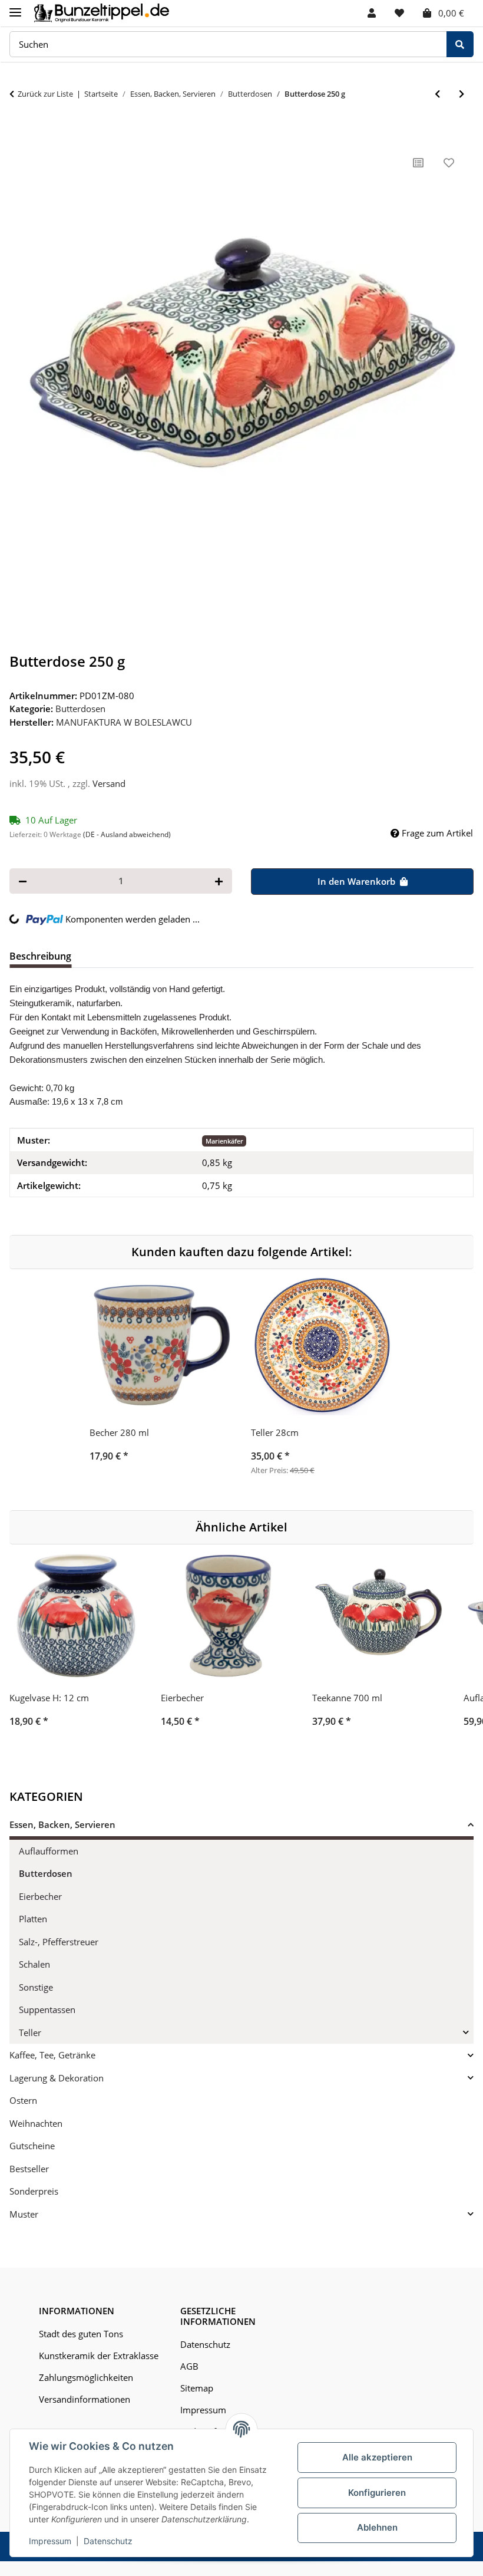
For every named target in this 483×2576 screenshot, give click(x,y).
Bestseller (29, 2169)
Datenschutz (108, 2541)
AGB (189, 2366)
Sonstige (36, 1987)
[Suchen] (460, 45)
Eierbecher (40, 1896)
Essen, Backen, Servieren (62, 1824)
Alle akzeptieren (377, 2457)
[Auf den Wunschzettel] (449, 163)
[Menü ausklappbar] (15, 7)
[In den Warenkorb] (19, 134)
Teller (30, 2033)
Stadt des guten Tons (81, 2334)
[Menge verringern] (23, 881)
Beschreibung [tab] (40, 956)
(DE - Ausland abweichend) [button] (127, 834)
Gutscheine (32, 2146)
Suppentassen (47, 2010)
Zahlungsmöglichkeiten (86, 2377)
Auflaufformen (49, 1851)
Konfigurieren (377, 2493)
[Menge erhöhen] (219, 881)
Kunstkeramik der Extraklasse (99, 2356)
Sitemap (197, 2388)
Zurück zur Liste (45, 94)
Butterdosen (80, 709)
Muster (24, 2214)
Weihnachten (36, 2123)
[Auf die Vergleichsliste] (418, 163)
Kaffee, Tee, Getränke (52, 2055)
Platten (33, 1919)
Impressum (50, 2541)
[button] (372, 13)
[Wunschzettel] (399, 13)
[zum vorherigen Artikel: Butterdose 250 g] (437, 94)
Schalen (34, 1964)
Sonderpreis (34, 2191)
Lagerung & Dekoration (57, 2078)
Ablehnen (377, 2527)
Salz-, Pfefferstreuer (59, 1942)
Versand (109, 783)
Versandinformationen (85, 2399)
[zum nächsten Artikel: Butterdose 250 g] (462, 94)
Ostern (23, 2100)
